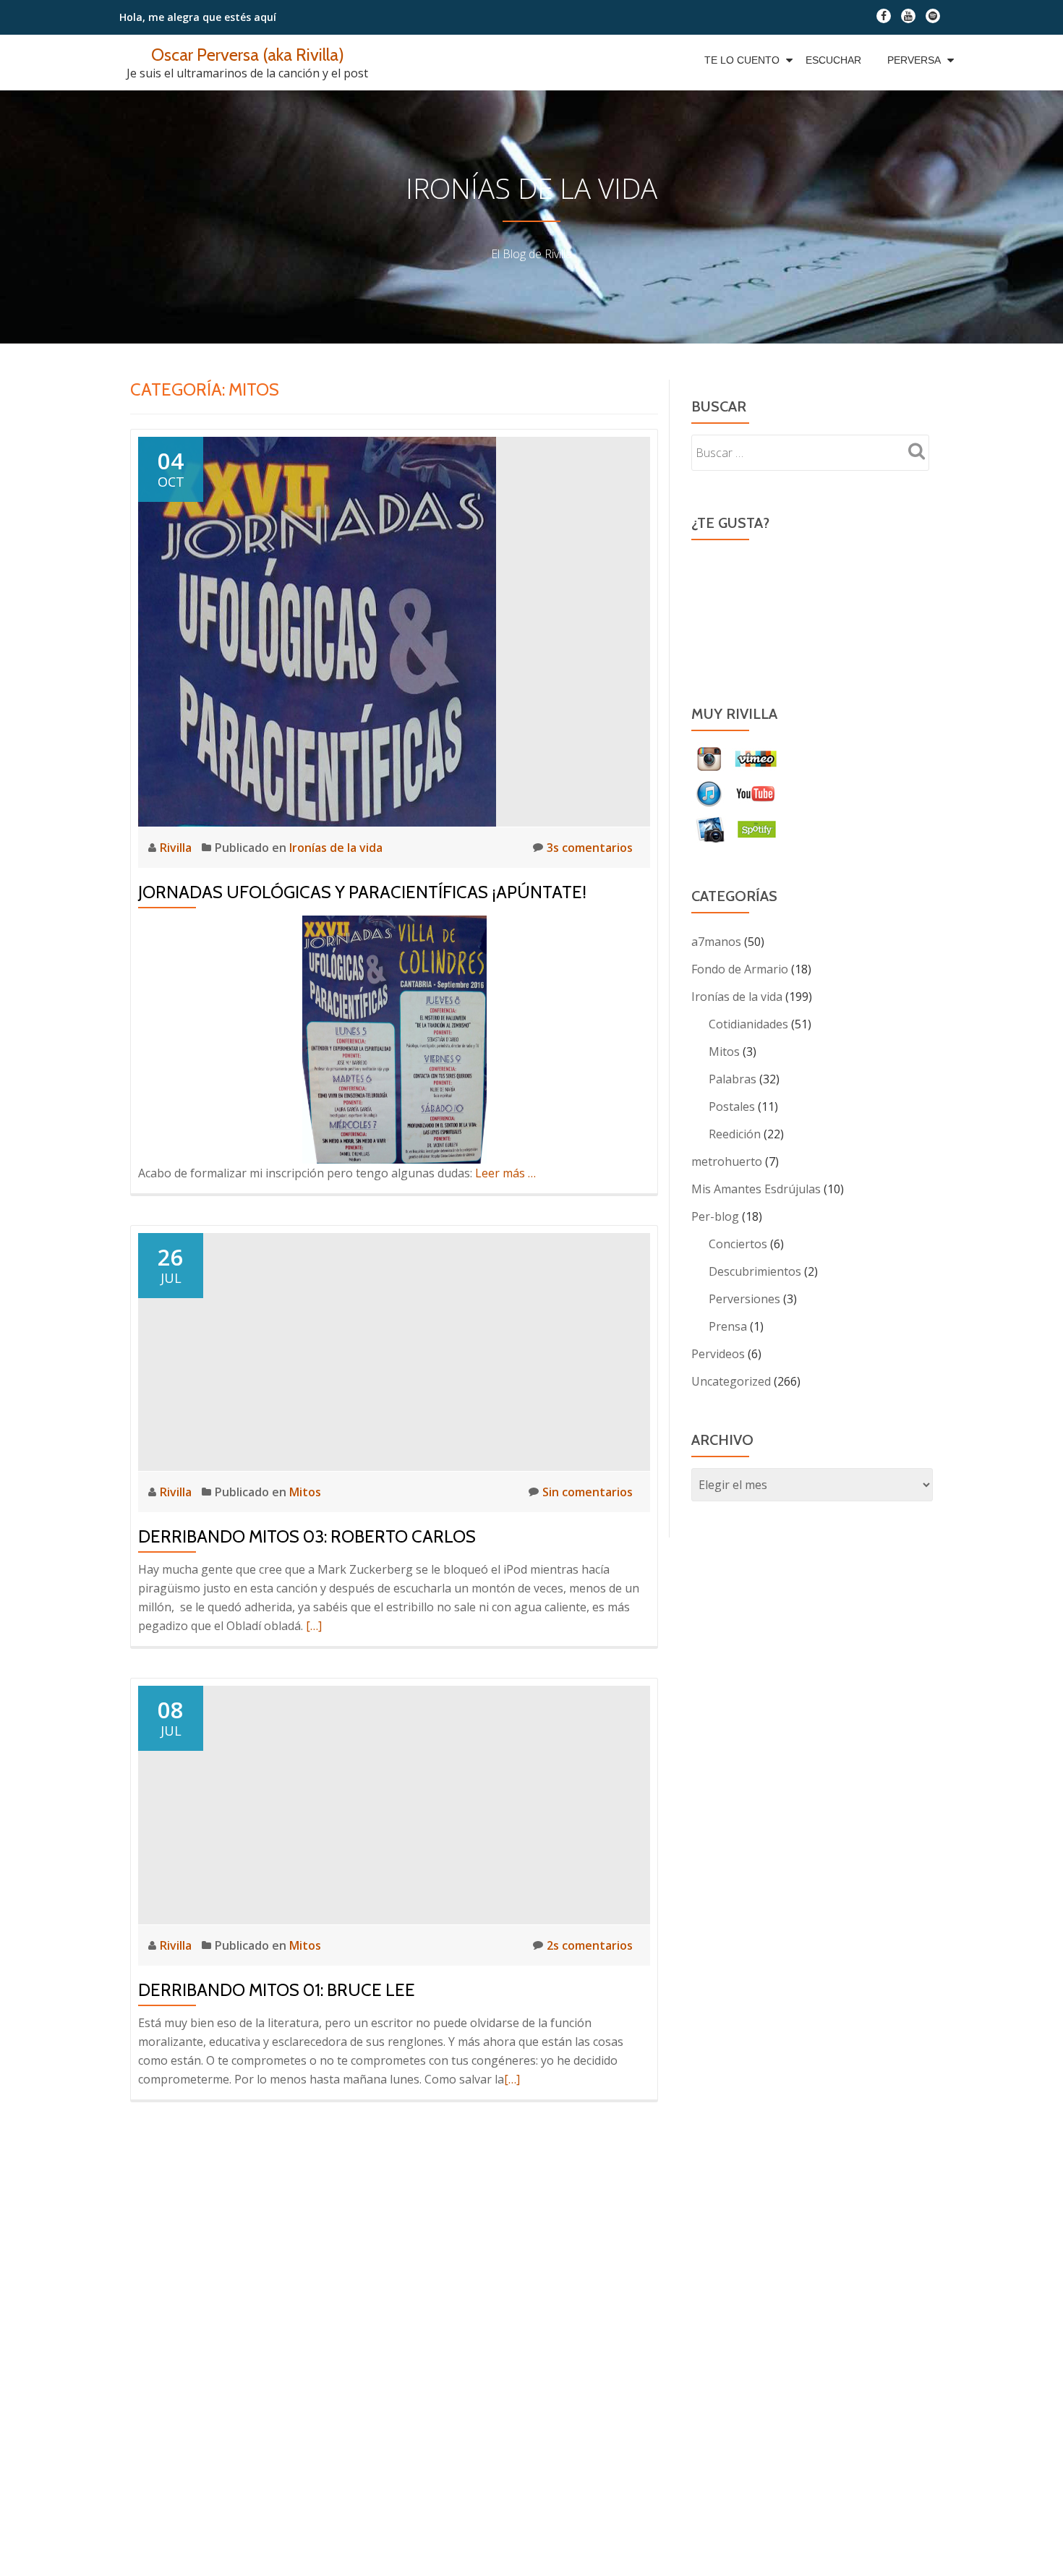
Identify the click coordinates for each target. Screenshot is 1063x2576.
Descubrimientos (755, 1271)
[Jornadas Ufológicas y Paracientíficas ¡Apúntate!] (317, 631)
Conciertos (738, 1244)
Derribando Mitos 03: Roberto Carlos (307, 1536)
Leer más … (505, 1173)
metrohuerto (727, 1161)
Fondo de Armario (740, 969)
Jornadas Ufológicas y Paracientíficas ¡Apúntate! (362, 892)
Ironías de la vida (336, 848)
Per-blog (715, 1216)
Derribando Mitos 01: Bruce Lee (277, 1990)
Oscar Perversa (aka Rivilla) (248, 55)
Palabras (733, 1079)
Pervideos (718, 1354)
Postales (732, 1106)
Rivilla (177, 848)
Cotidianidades (748, 1024)
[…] (314, 1626)
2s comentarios (590, 1945)
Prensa (728, 1326)
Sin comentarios (588, 1492)
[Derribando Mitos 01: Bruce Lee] (394, 1804)
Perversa (914, 60)
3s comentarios (590, 848)
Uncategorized (731, 1381)
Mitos (305, 1492)
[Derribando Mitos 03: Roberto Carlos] (394, 1351)
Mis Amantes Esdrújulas (756, 1189)
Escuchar (833, 60)
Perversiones (744, 1299)
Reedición (735, 1134)
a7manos (716, 942)
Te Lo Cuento (742, 60)
